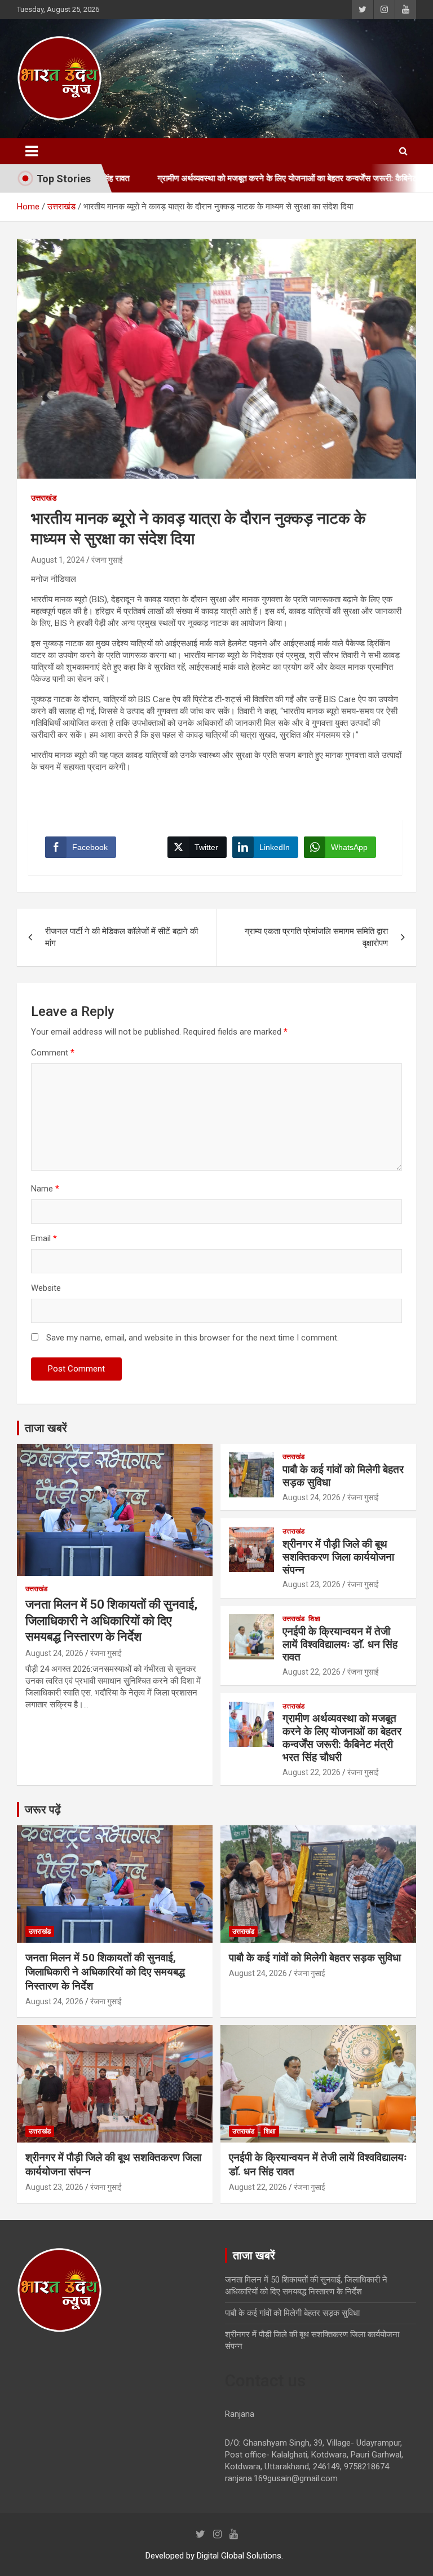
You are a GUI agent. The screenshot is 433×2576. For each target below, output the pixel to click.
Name (45, 1189)
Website (46, 1288)
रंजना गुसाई (107, 560)
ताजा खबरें (46, 1428)
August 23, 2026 (312, 1584)
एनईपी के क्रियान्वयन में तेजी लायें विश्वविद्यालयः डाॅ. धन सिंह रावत (340, 1644)
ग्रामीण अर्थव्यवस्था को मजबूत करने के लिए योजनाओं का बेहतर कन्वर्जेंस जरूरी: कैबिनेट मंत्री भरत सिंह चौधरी (261, 178)
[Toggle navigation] (32, 151)
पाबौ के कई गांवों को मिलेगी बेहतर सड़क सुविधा (343, 1476)
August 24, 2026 (54, 1653)
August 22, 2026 (312, 1672)
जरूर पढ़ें (43, 1810)
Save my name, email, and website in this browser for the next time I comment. (193, 1338)
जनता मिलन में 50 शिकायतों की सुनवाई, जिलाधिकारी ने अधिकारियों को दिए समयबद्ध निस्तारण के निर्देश (111, 1620)
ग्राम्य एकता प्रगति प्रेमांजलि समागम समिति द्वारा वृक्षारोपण (316, 937)
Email (44, 1238)
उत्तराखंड (44, 498)
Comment (53, 1053)
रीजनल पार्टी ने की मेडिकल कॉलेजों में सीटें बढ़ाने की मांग (121, 937)
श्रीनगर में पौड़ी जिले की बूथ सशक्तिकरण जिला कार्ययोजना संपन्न (338, 1557)
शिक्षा (314, 1619)
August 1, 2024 (58, 560)
